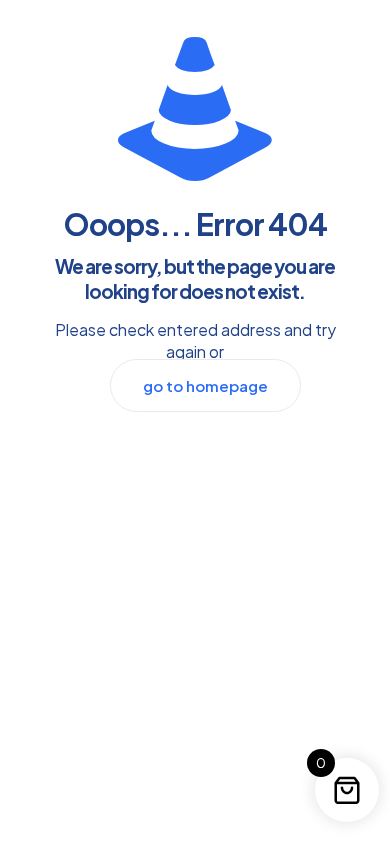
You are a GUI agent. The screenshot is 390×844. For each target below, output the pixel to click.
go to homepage (205, 385)
